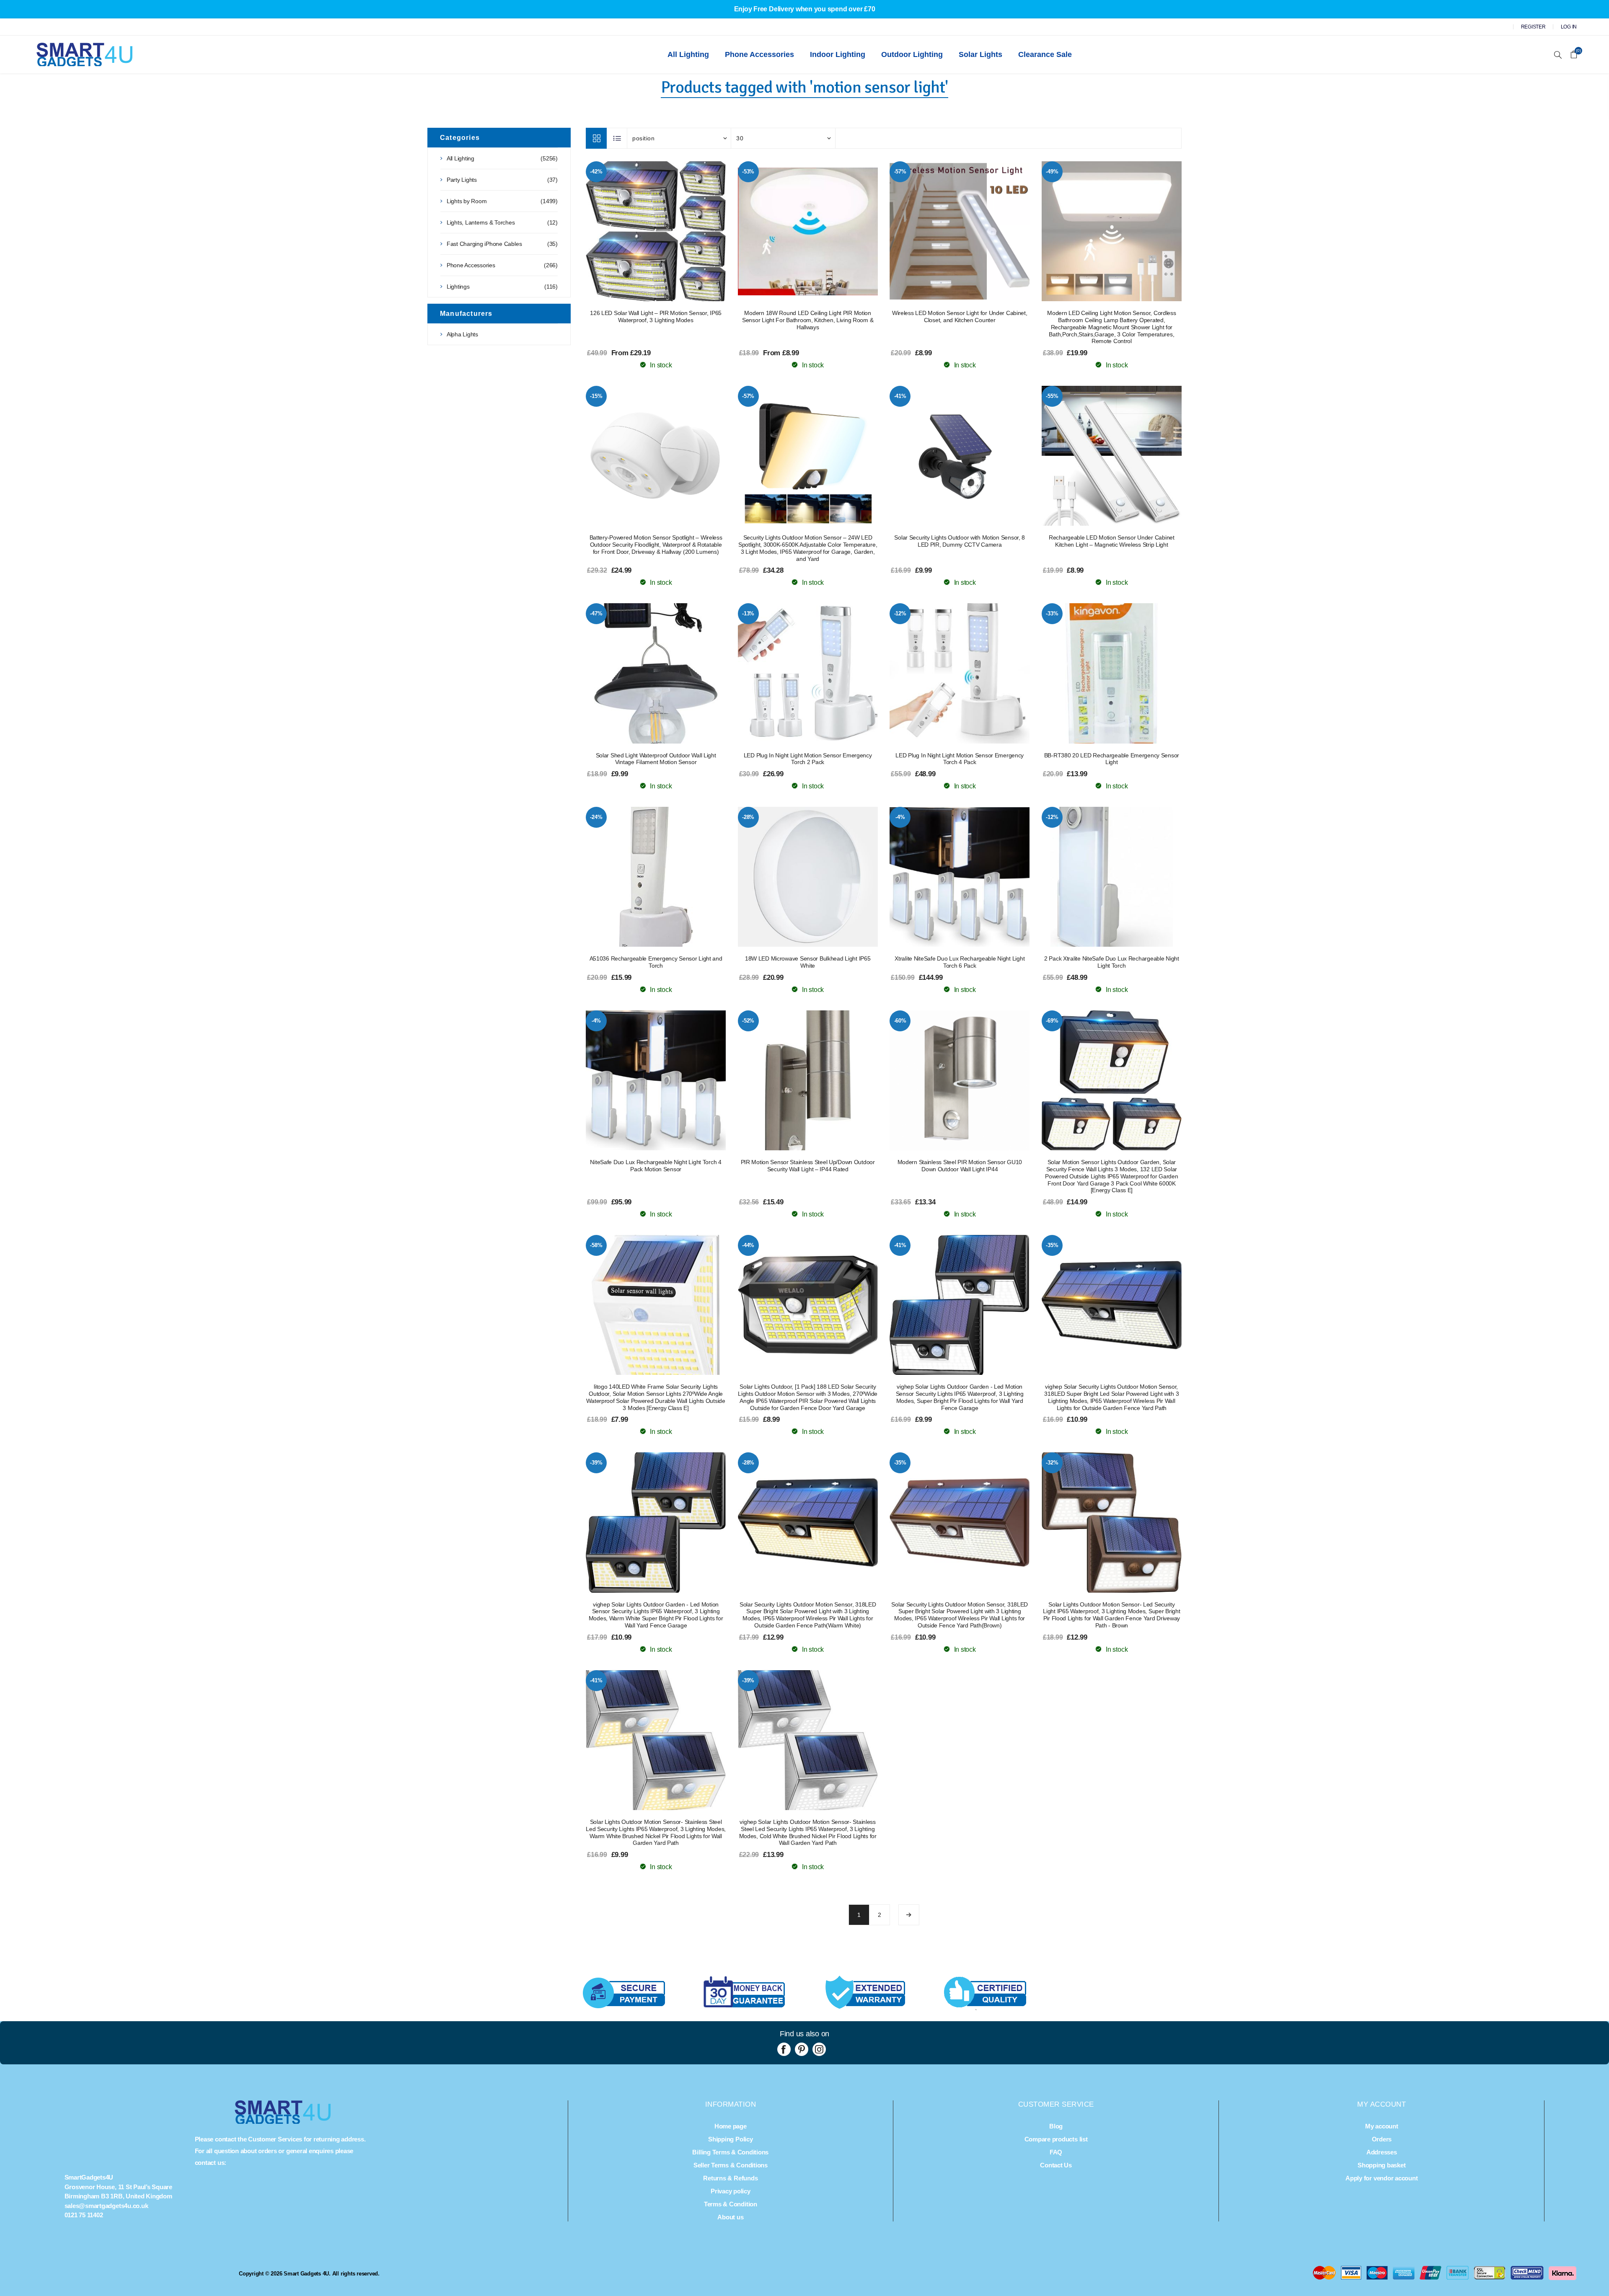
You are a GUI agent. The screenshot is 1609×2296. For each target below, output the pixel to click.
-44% (748, 1245)
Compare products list (1056, 2139)
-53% (748, 172)
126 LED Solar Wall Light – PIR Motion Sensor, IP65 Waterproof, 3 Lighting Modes (656, 316)
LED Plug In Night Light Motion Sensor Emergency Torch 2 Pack (808, 759)
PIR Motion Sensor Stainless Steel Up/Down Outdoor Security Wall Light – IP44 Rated (808, 1166)
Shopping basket (1381, 2165)
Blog (1056, 2126)
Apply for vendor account (1381, 2178)
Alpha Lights (462, 334)
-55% (1052, 396)
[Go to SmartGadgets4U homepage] (283, 2122)
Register (1533, 27)
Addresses (1382, 2152)
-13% (748, 613)
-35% (1052, 1245)
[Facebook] (784, 2049)
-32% (1052, 1463)
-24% (596, 817)
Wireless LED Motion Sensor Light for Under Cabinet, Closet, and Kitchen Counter (960, 316)
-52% (748, 1021)
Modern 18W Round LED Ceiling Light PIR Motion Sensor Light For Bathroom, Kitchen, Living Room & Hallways (808, 320)
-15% (596, 396)
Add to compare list (656, 231)
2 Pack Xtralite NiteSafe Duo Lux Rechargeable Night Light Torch (1112, 962)
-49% (1052, 172)
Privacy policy (731, 2191)
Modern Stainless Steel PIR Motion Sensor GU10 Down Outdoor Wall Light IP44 (960, 1166)
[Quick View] (639, 231)
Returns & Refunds (730, 2178)
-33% (1052, 613)
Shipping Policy (730, 2139)
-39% (596, 1463)
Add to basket (673, 231)
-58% (596, 1245)
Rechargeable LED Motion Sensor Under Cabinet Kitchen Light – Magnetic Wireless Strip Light (1112, 541)
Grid (596, 138)
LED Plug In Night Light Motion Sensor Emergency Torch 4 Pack (960, 759)
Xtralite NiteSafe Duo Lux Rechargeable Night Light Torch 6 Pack (960, 962)
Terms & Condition (731, 2204)
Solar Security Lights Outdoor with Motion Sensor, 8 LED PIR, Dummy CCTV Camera (960, 541)
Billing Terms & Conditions (730, 2152)
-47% (596, 613)
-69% (1052, 1021)
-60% (900, 1021)
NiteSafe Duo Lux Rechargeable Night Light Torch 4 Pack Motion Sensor (656, 1166)
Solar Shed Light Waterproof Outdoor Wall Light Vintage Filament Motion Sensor (656, 759)
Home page (731, 2126)
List (617, 138)
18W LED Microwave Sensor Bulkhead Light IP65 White (808, 962)
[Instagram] (819, 2049)
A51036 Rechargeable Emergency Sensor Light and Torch (656, 962)
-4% (900, 817)
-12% (900, 613)
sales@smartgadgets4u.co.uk (106, 2206)
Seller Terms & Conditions (731, 2165)
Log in (1569, 27)
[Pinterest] (802, 2049)
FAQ (1056, 2152)
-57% (900, 172)
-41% (900, 396)
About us (730, 2217)
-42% (596, 172)
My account (1382, 2126)
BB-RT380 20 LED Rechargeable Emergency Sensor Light (1112, 759)
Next (909, 1915)
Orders (1382, 2139)
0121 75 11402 (84, 2215)
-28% (748, 817)
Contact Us (1056, 2165)
